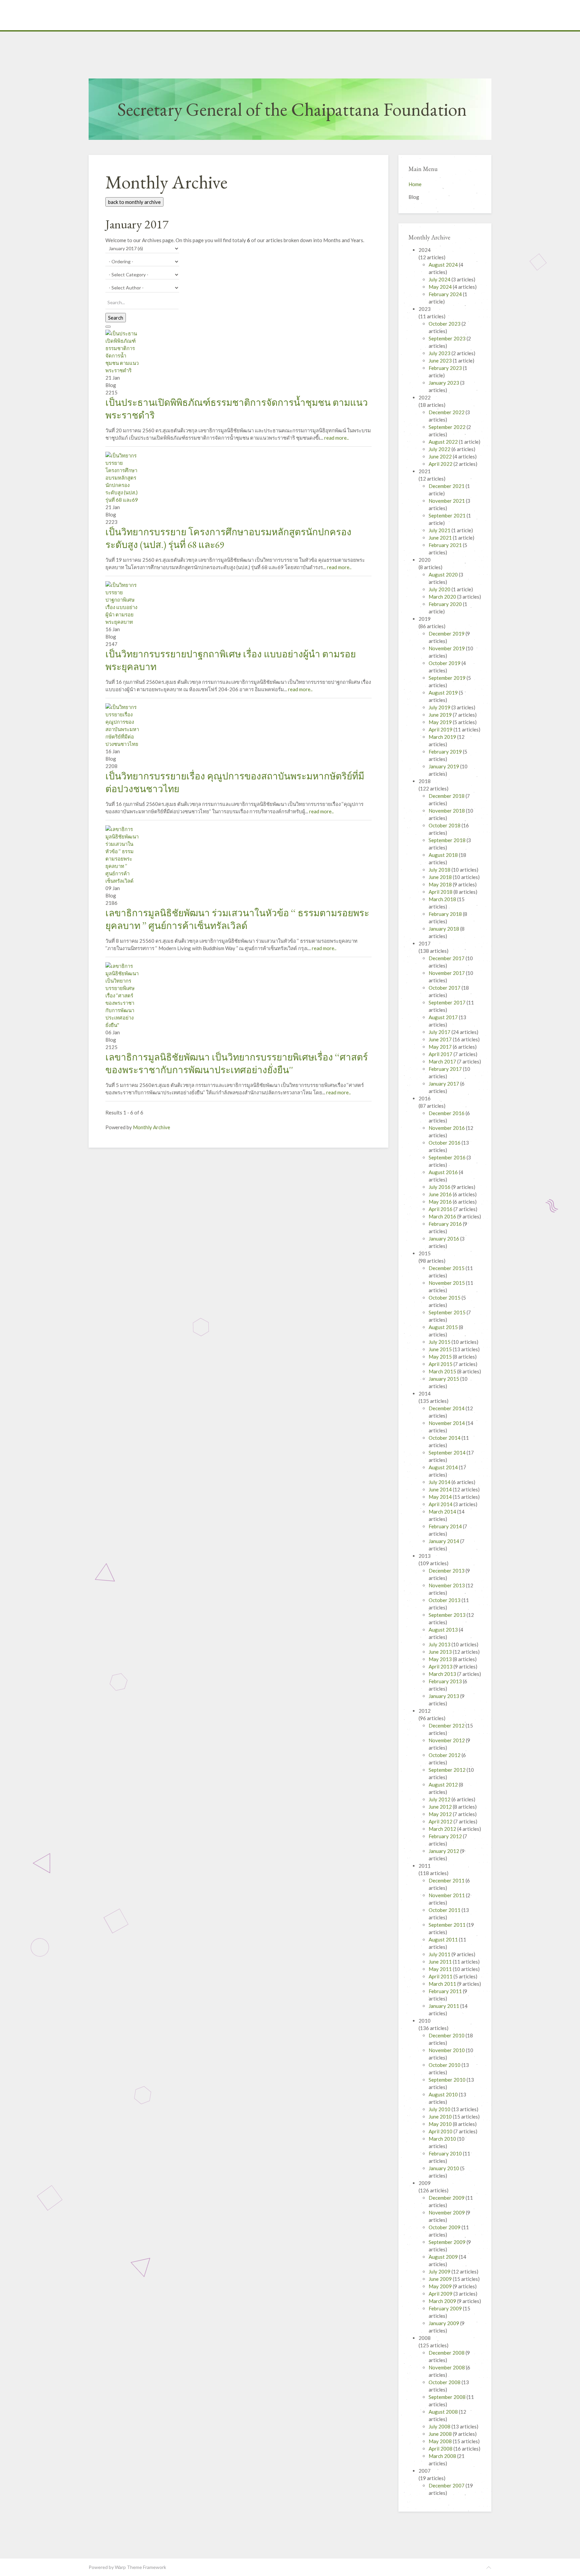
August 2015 (444, 1327)
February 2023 (446, 368)
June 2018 (441, 877)
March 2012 (443, 1829)
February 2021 (446, 545)
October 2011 (445, 1910)
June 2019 (441, 715)
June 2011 (441, 1962)
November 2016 (447, 1128)
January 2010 (444, 2168)
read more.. (336, 438)
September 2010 (448, 2080)
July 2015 (440, 1342)
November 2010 (447, 2050)
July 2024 (440, 279)
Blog (414, 197)
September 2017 (448, 1002)
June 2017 (441, 1039)
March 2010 (443, 2139)
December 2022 (447, 412)
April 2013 (441, 1666)
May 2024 (441, 287)
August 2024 (444, 265)
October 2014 (445, 1438)
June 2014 (441, 1489)
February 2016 (446, 1224)
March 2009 (443, 2301)
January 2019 (444, 766)
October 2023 (445, 324)
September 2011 (448, 1925)
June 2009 (441, 2279)
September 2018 (448, 840)
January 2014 (444, 1541)
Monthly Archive (152, 1127)
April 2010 (441, 2131)
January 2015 (444, 1379)
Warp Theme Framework (140, 2567)
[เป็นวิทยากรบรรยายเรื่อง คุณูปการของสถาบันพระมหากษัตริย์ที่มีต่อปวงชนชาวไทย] (122, 725)
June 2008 (441, 2434)
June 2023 (441, 361)
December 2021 (447, 486)
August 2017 (444, 1017)
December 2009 (447, 2198)
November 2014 (447, 1423)
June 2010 (441, 2117)
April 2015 (441, 1364)
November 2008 (447, 2367)
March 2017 (443, 1061)
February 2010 (446, 2153)
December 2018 (447, 796)
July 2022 (440, 449)
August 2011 (444, 1939)
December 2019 (447, 634)
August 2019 (444, 693)
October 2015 (445, 1298)
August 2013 (444, 1630)
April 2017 (441, 1054)
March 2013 (443, 1674)
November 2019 (447, 648)
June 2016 (441, 1194)
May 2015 (441, 1357)
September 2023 (448, 338)
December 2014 (447, 1408)
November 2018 (447, 811)
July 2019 (440, 707)
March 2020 (443, 597)
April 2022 (441, 464)
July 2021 (440, 530)
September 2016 (448, 1157)
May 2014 (441, 1497)
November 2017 (447, 973)
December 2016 (447, 1113)
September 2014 (448, 1453)
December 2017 (447, 958)
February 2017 (446, 1069)
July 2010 (440, 2109)
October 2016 (445, 1143)
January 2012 (444, 1851)
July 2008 (440, 2426)
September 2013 (448, 1615)
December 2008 (447, 2353)
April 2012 (441, 1821)
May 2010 (441, 2124)
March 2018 (443, 899)
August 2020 (444, 574)
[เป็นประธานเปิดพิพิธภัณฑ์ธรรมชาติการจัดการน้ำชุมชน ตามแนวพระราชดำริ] (122, 351)
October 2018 (445, 825)
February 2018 (446, 914)
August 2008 (444, 2412)
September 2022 (448, 427)
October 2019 (445, 663)
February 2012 (446, 1836)
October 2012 (445, 1755)
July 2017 (440, 1032)
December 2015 (447, 1268)
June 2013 (441, 1652)
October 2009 (445, 2227)
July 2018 (440, 870)
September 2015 (448, 1312)
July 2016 (440, 1187)
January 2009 (444, 2323)
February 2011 (446, 1991)
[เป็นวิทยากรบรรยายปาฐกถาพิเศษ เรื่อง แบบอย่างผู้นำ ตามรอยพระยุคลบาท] (122, 603)
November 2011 (447, 1895)
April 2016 (441, 1209)
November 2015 (447, 1283)
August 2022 (444, 442)
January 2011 (444, 2006)
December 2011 (447, 1880)
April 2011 (441, 1976)
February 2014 (446, 1526)
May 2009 (441, 2286)
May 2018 (441, 884)
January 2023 (444, 383)
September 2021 (448, 515)
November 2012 (447, 1740)
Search (116, 318)
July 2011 (440, 1954)
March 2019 (443, 737)
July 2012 (440, 1799)
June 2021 (441, 538)
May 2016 (441, 1202)
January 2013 (444, 1696)
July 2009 (440, 2271)
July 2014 (440, 1482)
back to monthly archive (134, 202)
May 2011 (441, 1969)
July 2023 (440, 353)
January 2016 (444, 1239)
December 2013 (447, 1571)
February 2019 (446, 752)
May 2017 (441, 1047)
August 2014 (444, 1467)
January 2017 (444, 1084)
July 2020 (440, 589)
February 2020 (446, 604)
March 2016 (443, 1216)
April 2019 (441, 729)
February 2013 (446, 1681)
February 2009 (446, 2308)
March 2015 (443, 1371)
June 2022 (441, 456)
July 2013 (440, 1644)
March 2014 (443, 1512)
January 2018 (444, 929)
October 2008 (445, 2382)
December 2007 (447, 2485)
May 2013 (441, 1659)
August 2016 (444, 1172)
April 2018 (441, 892)
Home (415, 184)
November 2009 (447, 2212)
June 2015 (441, 1349)
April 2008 (441, 2449)
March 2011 (443, 1984)
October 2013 (445, 1600)
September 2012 (448, 1770)
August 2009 (444, 2257)
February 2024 (446, 294)
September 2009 (448, 2242)
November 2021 (447, 501)
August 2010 (444, 2094)
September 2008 (448, 2397)
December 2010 (447, 2035)
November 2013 (447, 1585)
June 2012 (441, 1807)
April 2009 (441, 2294)
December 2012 (447, 1725)
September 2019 (448, 678)
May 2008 (441, 2441)
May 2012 (441, 1814)
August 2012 (444, 1785)
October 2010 (445, 2065)
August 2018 (444, 855)
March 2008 (443, 2456)
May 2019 (441, 722)
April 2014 (441, 1504)
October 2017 (445, 988)
